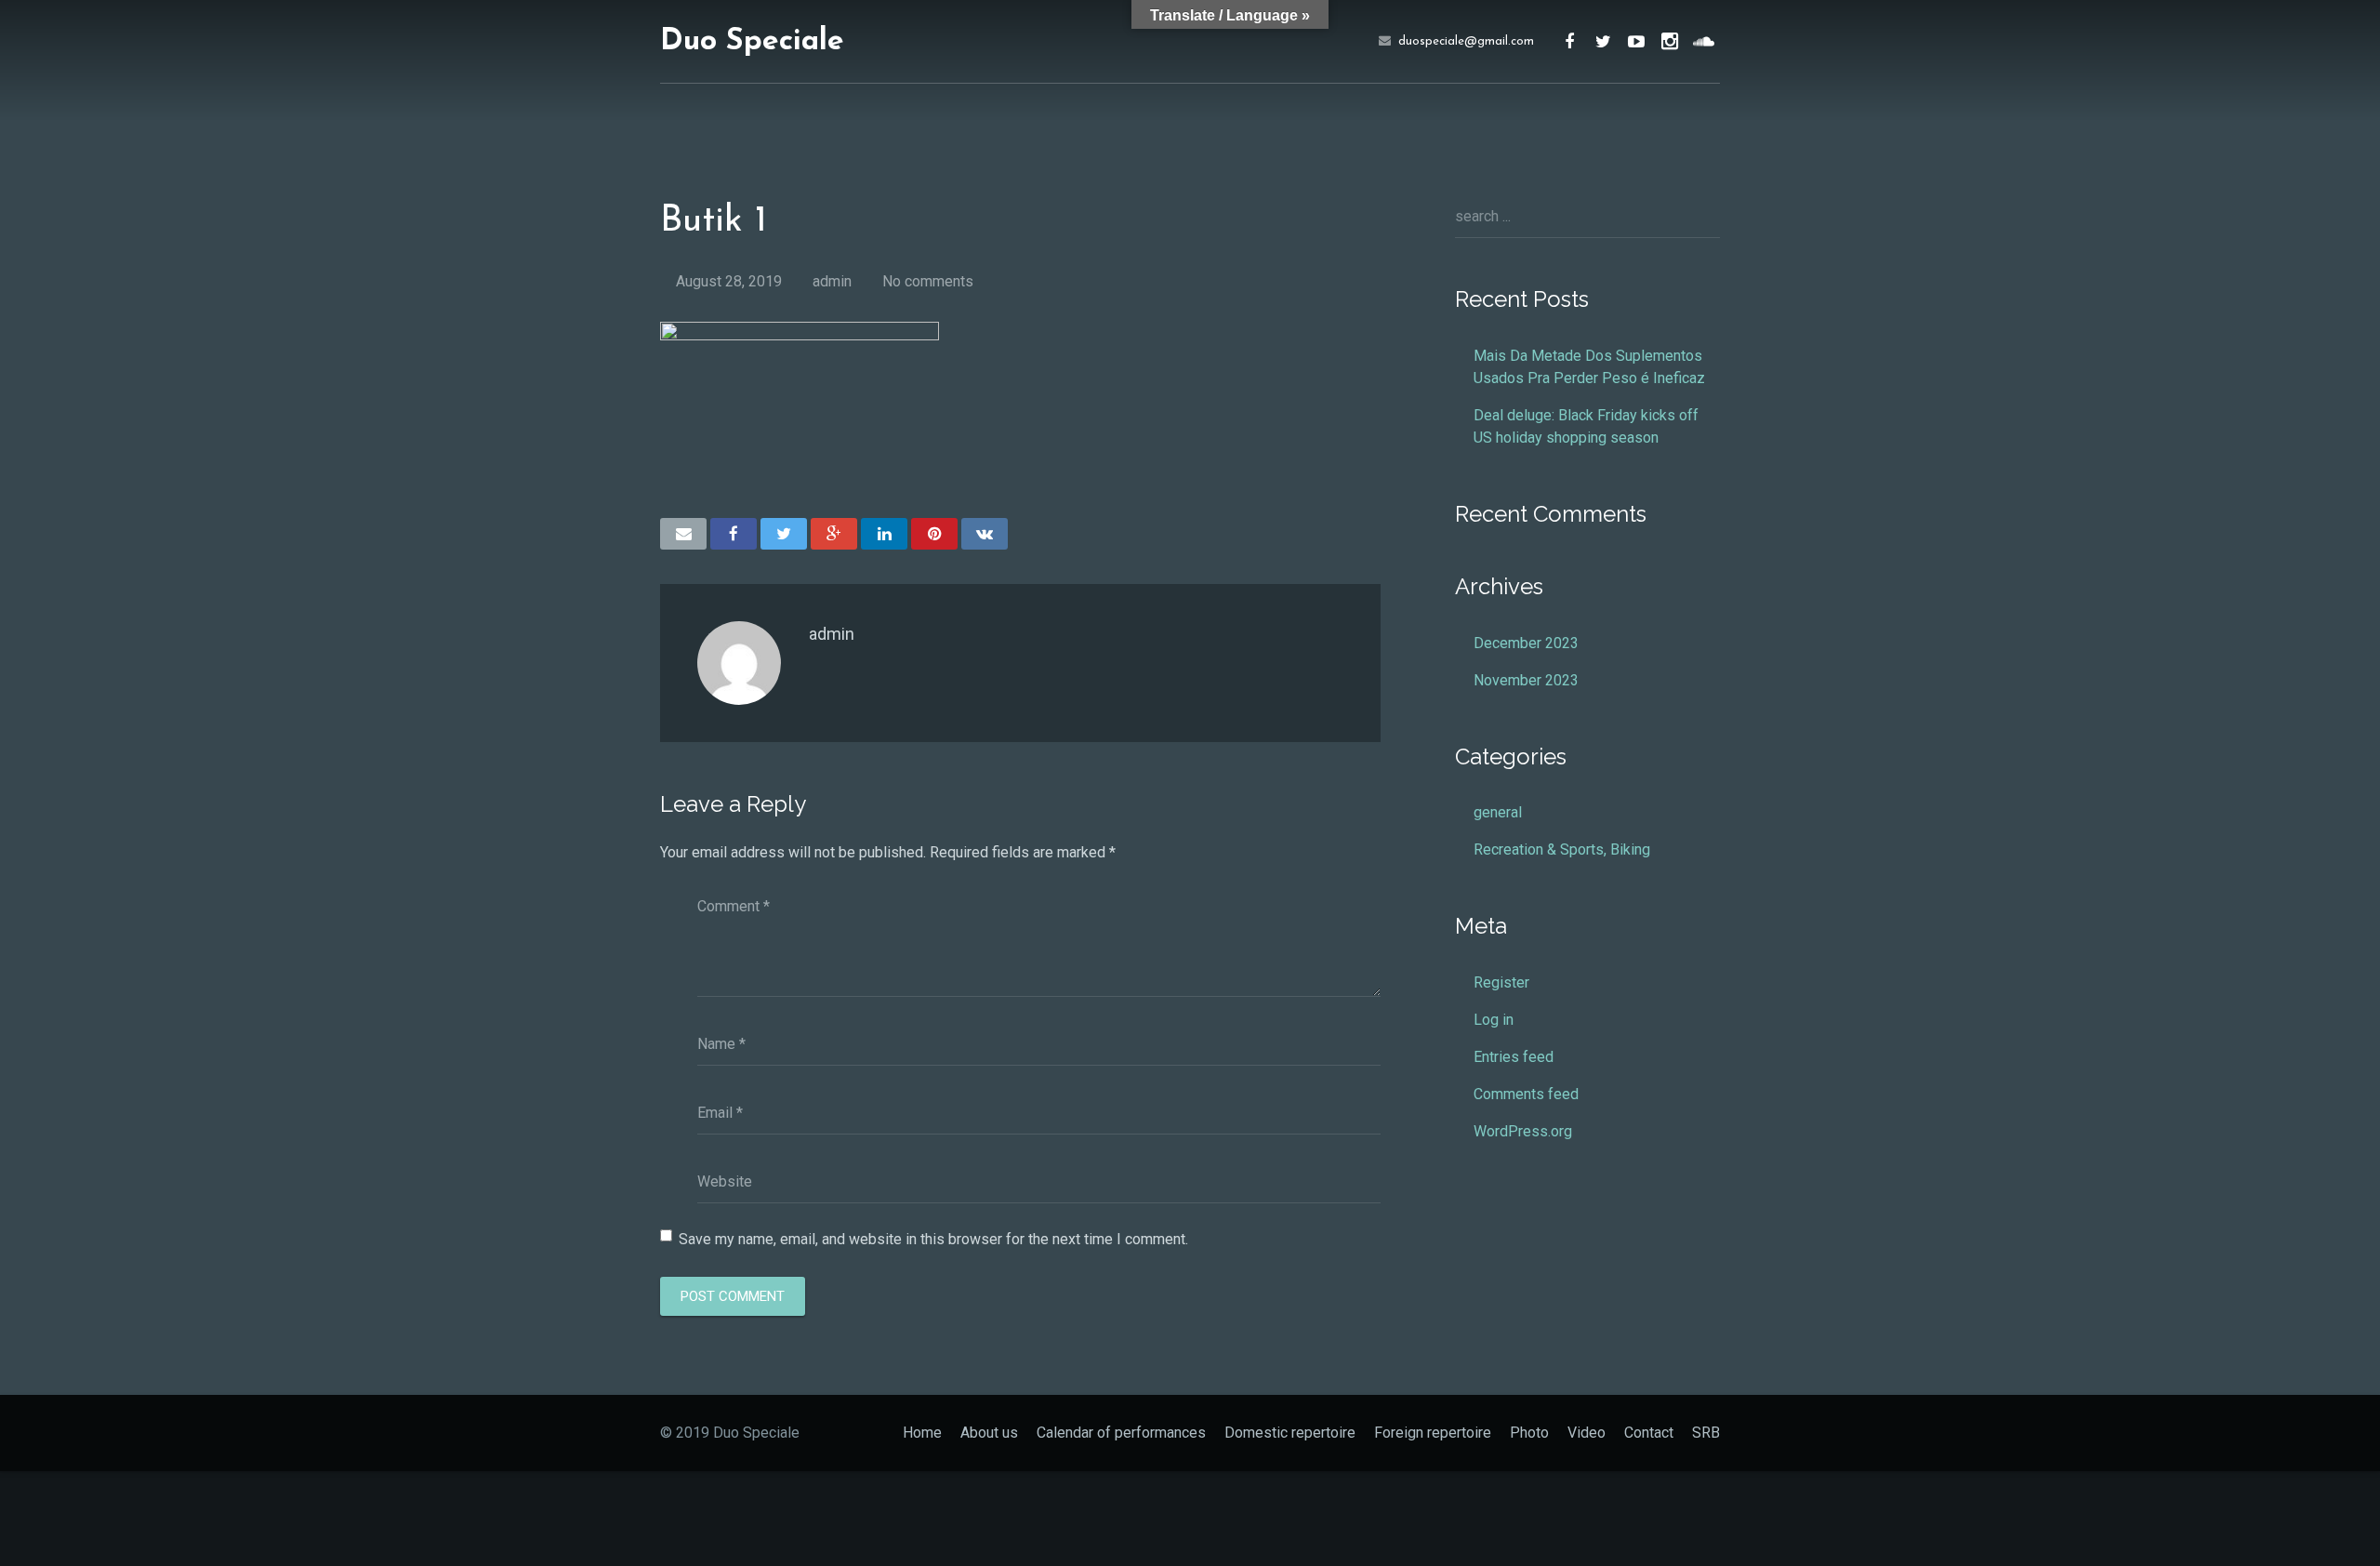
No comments (928, 281)
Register (1501, 982)
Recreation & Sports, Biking (1562, 849)
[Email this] (683, 534)
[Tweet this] (784, 534)
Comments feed (1526, 1094)
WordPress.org (1523, 1131)
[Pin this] (934, 534)
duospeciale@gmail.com (1466, 41)
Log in (1494, 1020)
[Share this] (734, 534)
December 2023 (1526, 643)
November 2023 (1526, 680)
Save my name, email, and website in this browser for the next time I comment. (933, 1239)
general (1498, 812)
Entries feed (1514, 1057)
